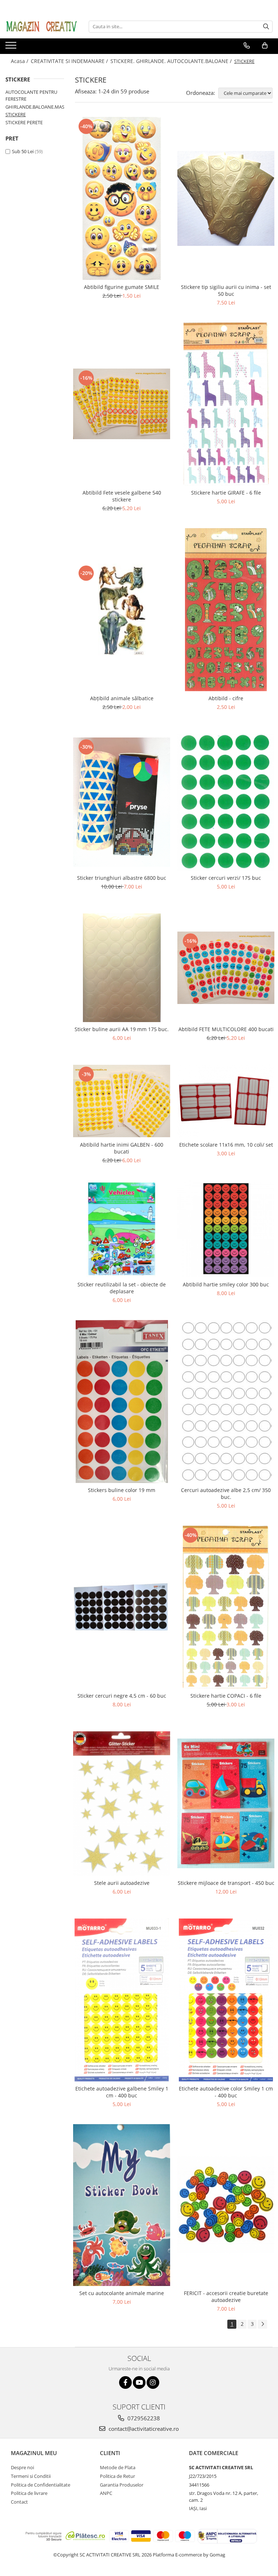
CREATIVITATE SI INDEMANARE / (70, 61)
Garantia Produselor (122, 2485)
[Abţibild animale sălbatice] (122, 610)
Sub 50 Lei (23, 151)
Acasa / (20, 61)
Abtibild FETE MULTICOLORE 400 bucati (226, 1029)
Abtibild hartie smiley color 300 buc (226, 1284)
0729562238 (143, 2418)
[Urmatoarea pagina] (262, 2324)
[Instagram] (153, 2382)
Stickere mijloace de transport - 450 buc (226, 1883)
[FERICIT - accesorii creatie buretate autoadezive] (226, 2205)
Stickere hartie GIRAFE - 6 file (226, 493)
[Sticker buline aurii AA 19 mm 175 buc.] (122, 968)
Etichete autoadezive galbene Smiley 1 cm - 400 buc (122, 2092)
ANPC (106, 2493)
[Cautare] (266, 27)
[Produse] (12, 47)
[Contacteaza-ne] (247, 46)
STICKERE (16, 114)
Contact (19, 2502)
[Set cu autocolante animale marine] (122, 2205)
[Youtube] (139, 2382)
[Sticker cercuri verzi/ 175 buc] (226, 802)
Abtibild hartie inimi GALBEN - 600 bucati (122, 1148)
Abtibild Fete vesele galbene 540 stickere (122, 496)
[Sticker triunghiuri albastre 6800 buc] (122, 802)
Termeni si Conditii (31, 2476)
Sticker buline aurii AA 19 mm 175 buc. (122, 1029)
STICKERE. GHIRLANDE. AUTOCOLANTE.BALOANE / (172, 61)
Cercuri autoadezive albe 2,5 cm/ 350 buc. (226, 1493)
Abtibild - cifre (226, 698)
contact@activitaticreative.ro (143, 2429)
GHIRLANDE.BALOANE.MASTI (37, 107)
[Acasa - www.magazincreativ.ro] (42, 26)
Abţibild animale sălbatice (122, 698)
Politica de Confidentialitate (41, 2485)
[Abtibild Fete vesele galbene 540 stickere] (122, 404)
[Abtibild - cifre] (226, 610)
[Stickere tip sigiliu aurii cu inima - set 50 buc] (226, 198)
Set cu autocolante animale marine (122, 2293)
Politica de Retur (117, 2476)
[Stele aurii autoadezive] (122, 1804)
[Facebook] (125, 2382)
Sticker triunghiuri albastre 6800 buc (122, 878)
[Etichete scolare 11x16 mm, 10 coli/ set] (226, 1101)
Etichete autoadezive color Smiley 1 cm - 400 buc (226, 2092)
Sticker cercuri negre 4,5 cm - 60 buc (122, 1696)
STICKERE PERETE (24, 122)
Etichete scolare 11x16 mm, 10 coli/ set (226, 1145)
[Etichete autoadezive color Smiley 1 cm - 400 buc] (226, 2000)
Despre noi (22, 2467)
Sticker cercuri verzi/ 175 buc (226, 878)
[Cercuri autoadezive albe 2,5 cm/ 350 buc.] (226, 1402)
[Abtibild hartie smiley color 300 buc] (226, 1229)
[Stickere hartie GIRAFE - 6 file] (226, 404)
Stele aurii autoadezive (122, 1883)
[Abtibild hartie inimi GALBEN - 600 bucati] (122, 1101)
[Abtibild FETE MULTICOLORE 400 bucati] (226, 968)
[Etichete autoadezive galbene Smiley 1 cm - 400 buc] (122, 2000)
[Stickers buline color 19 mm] (122, 1402)
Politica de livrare (29, 2493)
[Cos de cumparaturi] (265, 46)
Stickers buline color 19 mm (122, 1490)
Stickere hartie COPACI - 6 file (226, 1696)
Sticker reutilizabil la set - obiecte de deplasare (122, 1288)
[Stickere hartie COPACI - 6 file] (226, 1607)
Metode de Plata (118, 2467)
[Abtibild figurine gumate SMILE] (122, 198)
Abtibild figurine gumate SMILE (122, 287)
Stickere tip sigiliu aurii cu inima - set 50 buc (226, 290)
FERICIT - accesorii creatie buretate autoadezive (226, 2296)
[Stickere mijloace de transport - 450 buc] (226, 1803)
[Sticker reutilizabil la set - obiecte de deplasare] (122, 1229)
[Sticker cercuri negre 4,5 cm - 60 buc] (122, 1607)
